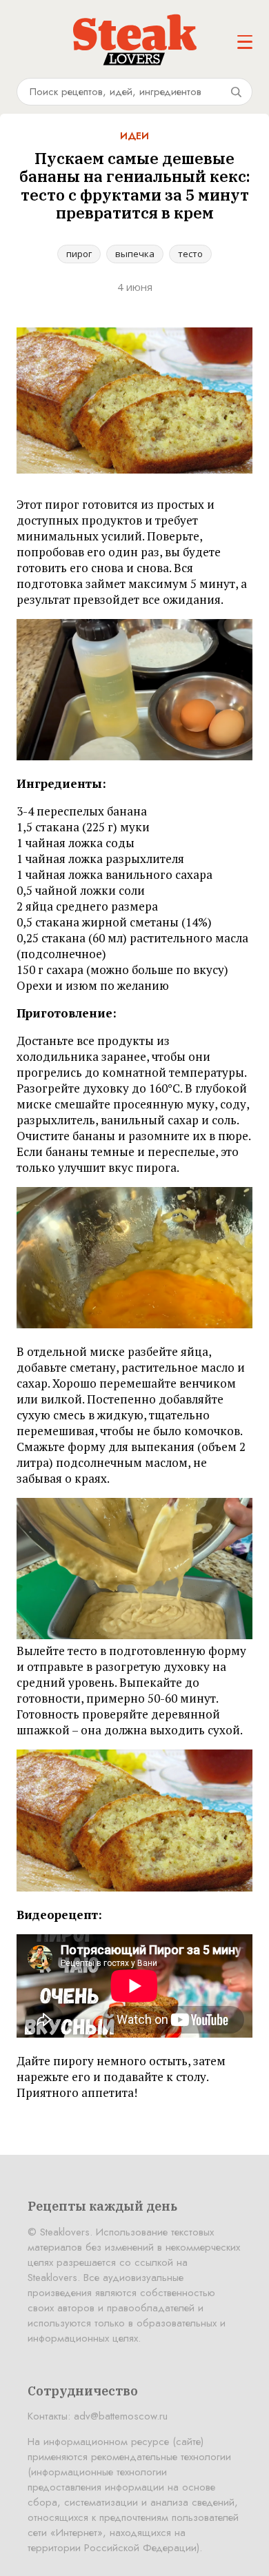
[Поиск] (236, 92)
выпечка (135, 254)
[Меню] (245, 42)
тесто (190, 254)
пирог (79, 254)
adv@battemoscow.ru (121, 2416)
